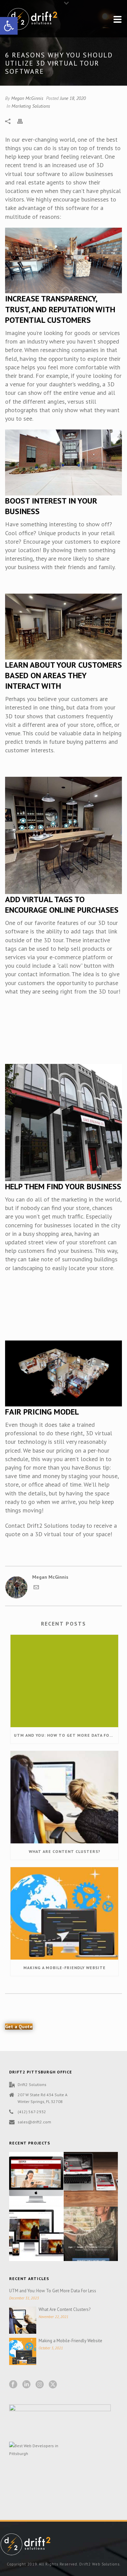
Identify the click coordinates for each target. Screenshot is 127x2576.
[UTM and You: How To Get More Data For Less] (64, 1681)
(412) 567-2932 (32, 2112)
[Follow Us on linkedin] (26, 2385)
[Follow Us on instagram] (40, 2385)
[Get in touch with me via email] (36, 1588)
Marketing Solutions (31, 106)
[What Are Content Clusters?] (64, 1797)
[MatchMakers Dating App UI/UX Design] (99, 2229)
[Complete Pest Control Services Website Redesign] (44, 2175)
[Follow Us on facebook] (13, 2385)
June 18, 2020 (73, 98)
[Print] (23, 121)
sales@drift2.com (34, 2122)
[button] (9, 26)
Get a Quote (19, 2027)
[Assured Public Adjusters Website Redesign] (44, 2229)
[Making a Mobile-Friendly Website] (64, 1913)
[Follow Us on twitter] (53, 2385)
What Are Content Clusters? (65, 1851)
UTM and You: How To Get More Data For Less (66, 1735)
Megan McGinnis (27, 98)
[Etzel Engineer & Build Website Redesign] (99, 2175)
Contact (15, 1526)
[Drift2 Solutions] (25, 2544)
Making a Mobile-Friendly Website (65, 1968)
